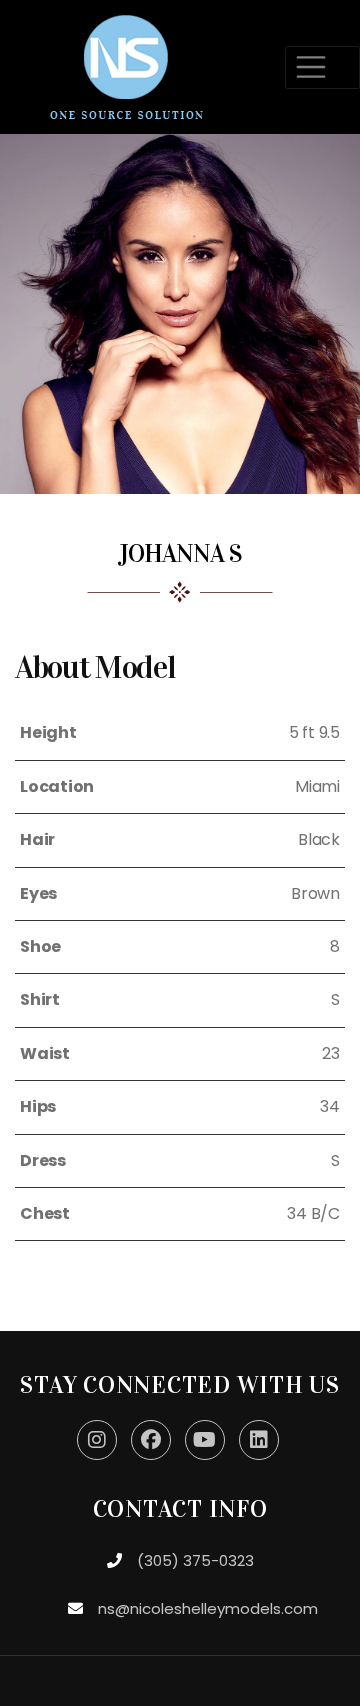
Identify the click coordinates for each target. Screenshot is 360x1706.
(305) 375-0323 (195, 1560)
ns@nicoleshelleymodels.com (208, 1608)
